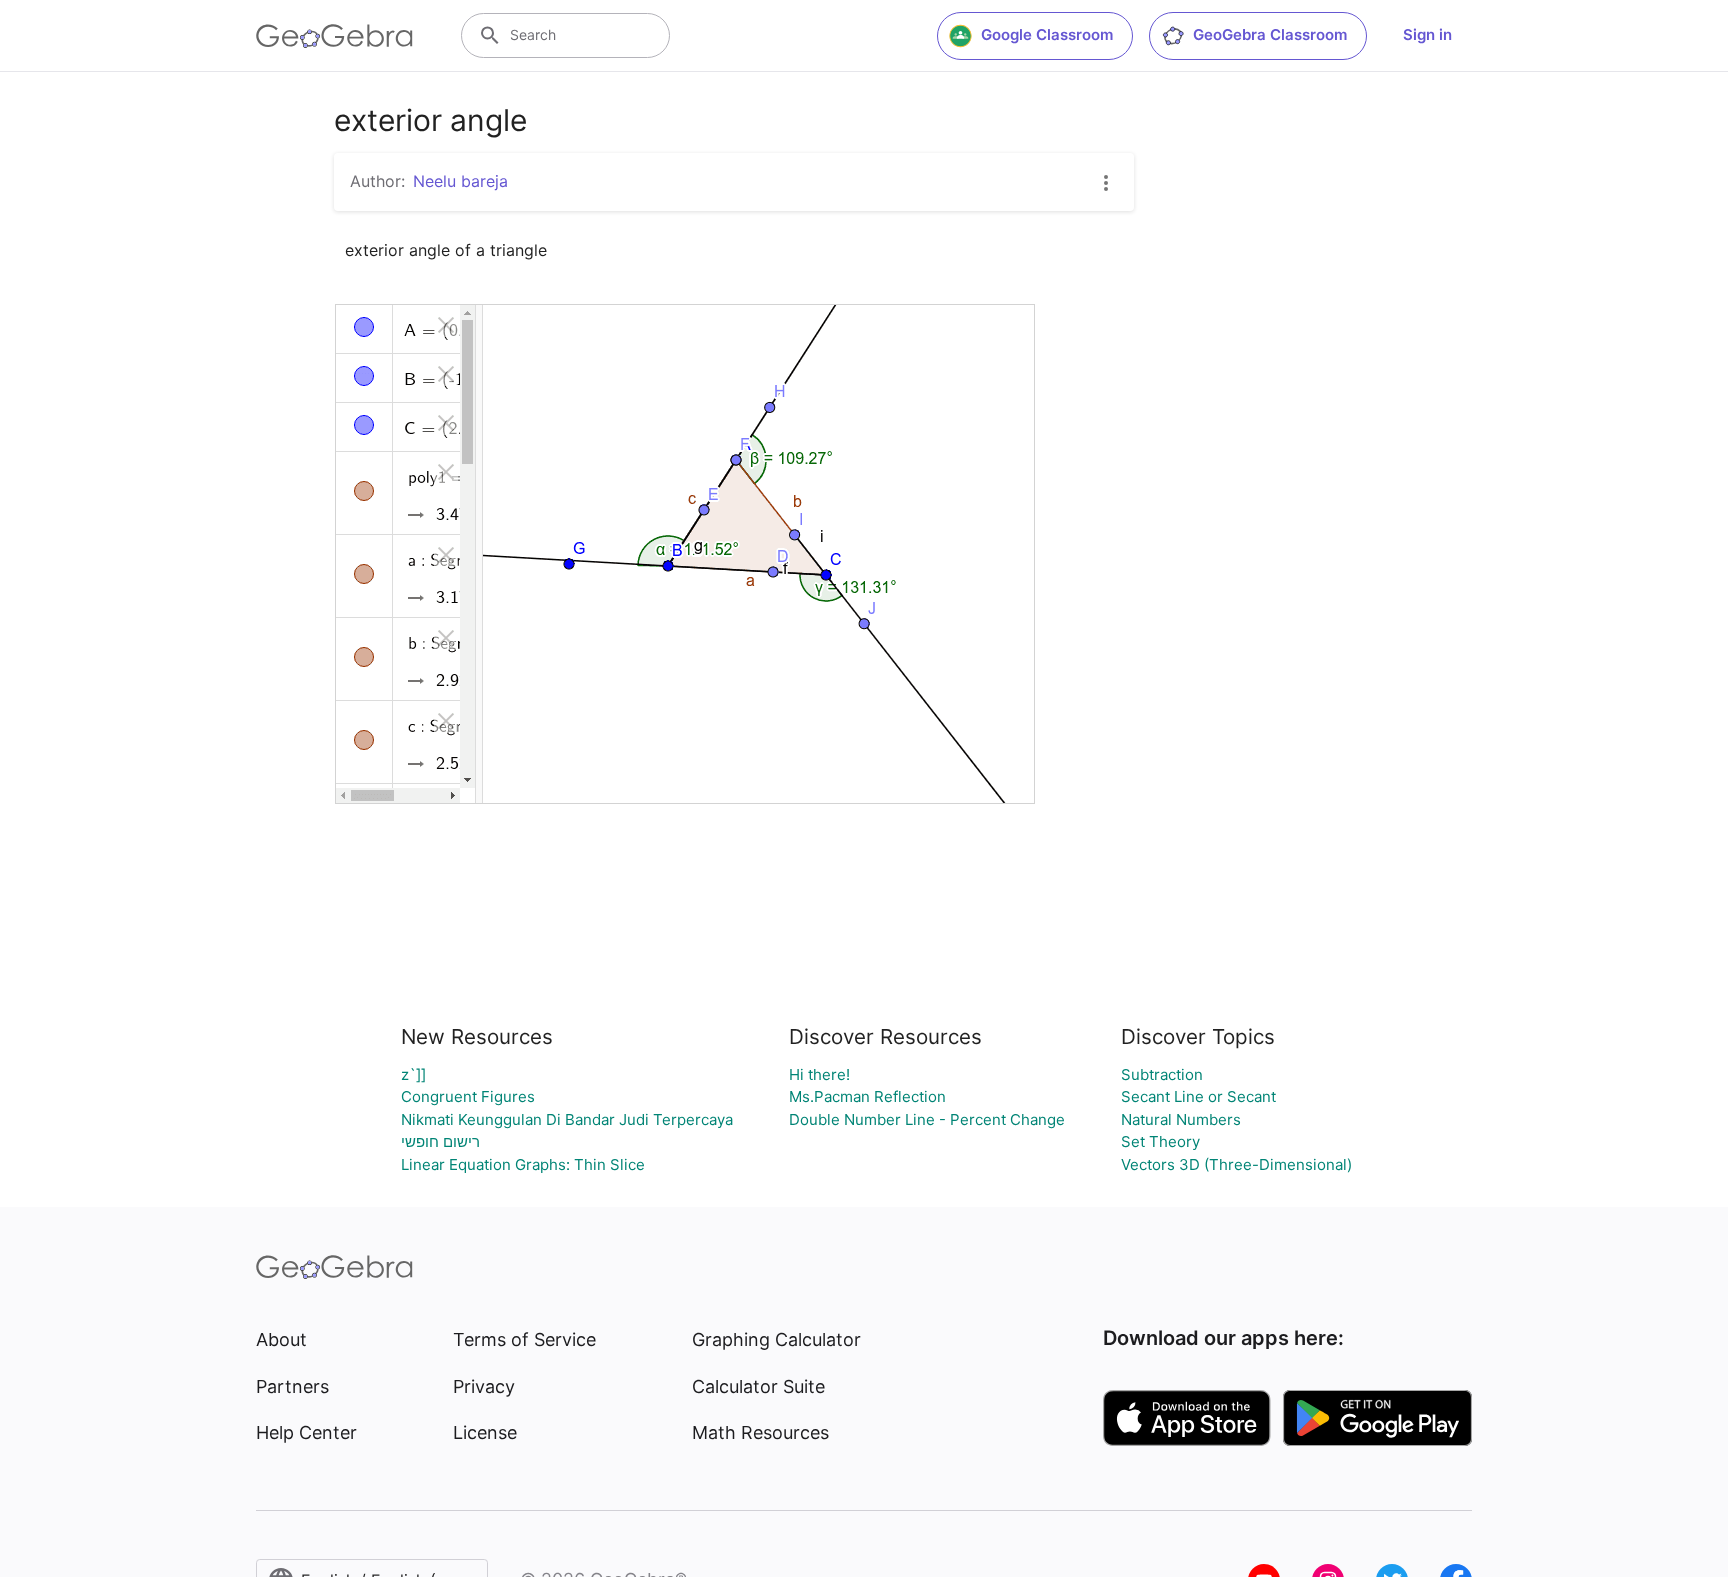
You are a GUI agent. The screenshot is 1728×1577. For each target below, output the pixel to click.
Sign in (1427, 34)
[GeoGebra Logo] (334, 36)
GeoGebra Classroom (1270, 34)
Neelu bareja (460, 181)
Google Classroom (1047, 34)
